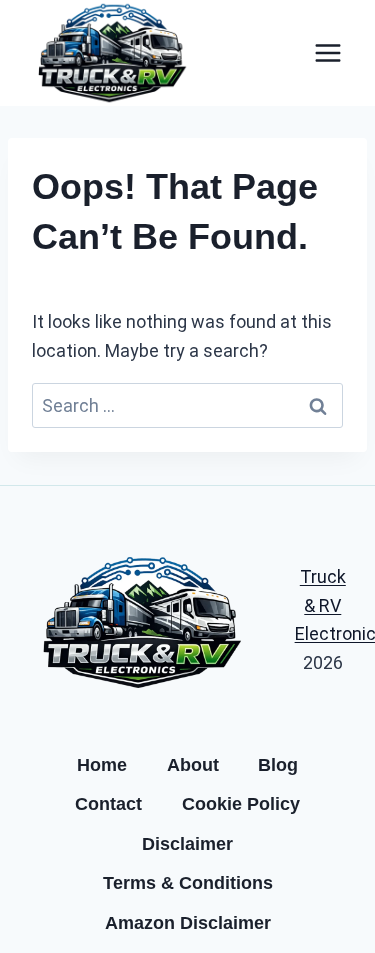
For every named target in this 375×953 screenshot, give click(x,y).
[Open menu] (327, 52)
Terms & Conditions (188, 883)
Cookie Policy (241, 804)
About (193, 765)
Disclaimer (187, 844)
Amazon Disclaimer (188, 923)
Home (102, 765)
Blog (278, 765)
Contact (108, 804)
